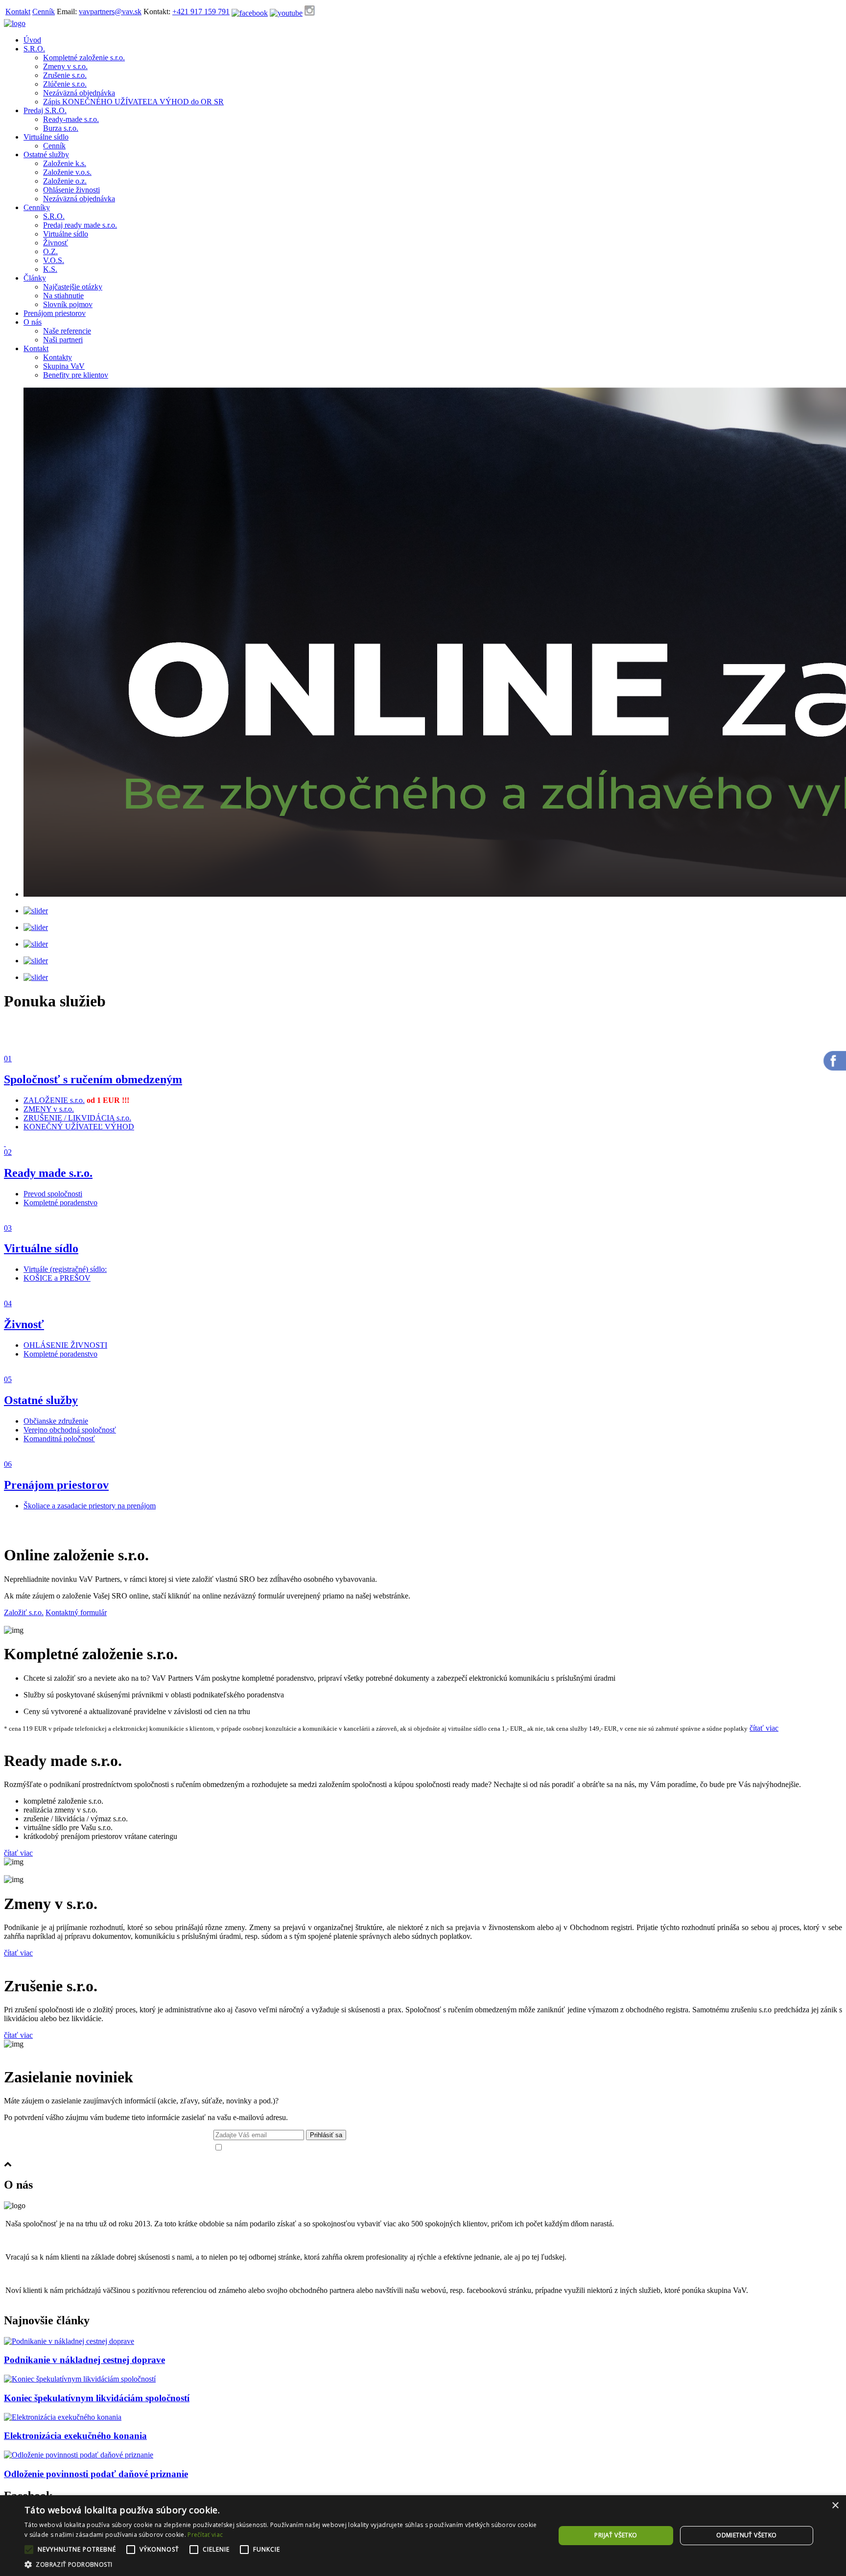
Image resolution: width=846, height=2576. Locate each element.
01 (8, 1059)
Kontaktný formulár (76, 1612)
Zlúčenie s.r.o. (65, 84)
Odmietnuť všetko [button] (746, 2535)
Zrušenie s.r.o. (65, 75)
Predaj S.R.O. (45, 110)
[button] (282, 2564)
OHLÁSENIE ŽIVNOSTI (65, 1345)
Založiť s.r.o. (24, 1612)
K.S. (50, 269)
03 (8, 1228)
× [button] (835, 2506)
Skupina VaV (64, 366)
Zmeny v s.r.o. (65, 66)
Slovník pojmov (68, 304)
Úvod (32, 40)
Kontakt (18, 12)
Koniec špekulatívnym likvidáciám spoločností (97, 2398)
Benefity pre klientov (76, 375)
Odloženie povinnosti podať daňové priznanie (96, 2474)
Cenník (44, 12)
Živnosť (56, 243)
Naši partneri (63, 340)
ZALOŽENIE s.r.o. (54, 1100)
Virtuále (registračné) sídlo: (65, 1269)
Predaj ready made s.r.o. (80, 225)
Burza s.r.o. (61, 128)
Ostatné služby (46, 155)
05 (8, 1379)
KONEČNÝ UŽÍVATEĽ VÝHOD (79, 1127)
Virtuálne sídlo (46, 137)
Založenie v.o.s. (67, 172)
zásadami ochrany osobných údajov (436, 2148)
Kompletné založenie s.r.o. (84, 58)
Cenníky (37, 207)
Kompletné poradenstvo (60, 1203)
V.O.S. (54, 260)
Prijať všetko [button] (616, 2535)
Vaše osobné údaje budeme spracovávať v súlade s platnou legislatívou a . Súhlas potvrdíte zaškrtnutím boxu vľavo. (402, 2148)
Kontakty (58, 357)
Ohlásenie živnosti (71, 190)
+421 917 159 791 (201, 12)
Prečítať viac (205, 2535)
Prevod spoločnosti (53, 1194)
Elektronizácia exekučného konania (75, 2436)
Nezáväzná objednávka (79, 93)
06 (8, 1464)
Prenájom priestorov (55, 313)
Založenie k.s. (65, 163)
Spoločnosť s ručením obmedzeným (93, 1079)
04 (8, 1303)
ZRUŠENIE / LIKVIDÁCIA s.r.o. (77, 1118)
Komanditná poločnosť (59, 1439)
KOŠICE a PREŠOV (57, 1278)
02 (8, 1152)
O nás (33, 322)
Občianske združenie (56, 1421)
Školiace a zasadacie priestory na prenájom (90, 1506)
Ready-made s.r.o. (71, 119)
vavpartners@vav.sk (110, 12)
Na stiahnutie (63, 296)
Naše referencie (67, 331)
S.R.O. (34, 49)
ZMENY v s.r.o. (49, 1109)
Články (35, 278)
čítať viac (764, 1728)
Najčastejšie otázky (73, 287)
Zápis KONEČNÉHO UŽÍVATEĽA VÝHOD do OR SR (133, 102)
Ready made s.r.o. (48, 1173)
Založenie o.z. (65, 181)
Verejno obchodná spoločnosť (70, 1430)
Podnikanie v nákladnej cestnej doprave (84, 2360)
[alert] (423, 2536)
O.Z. (50, 251)
